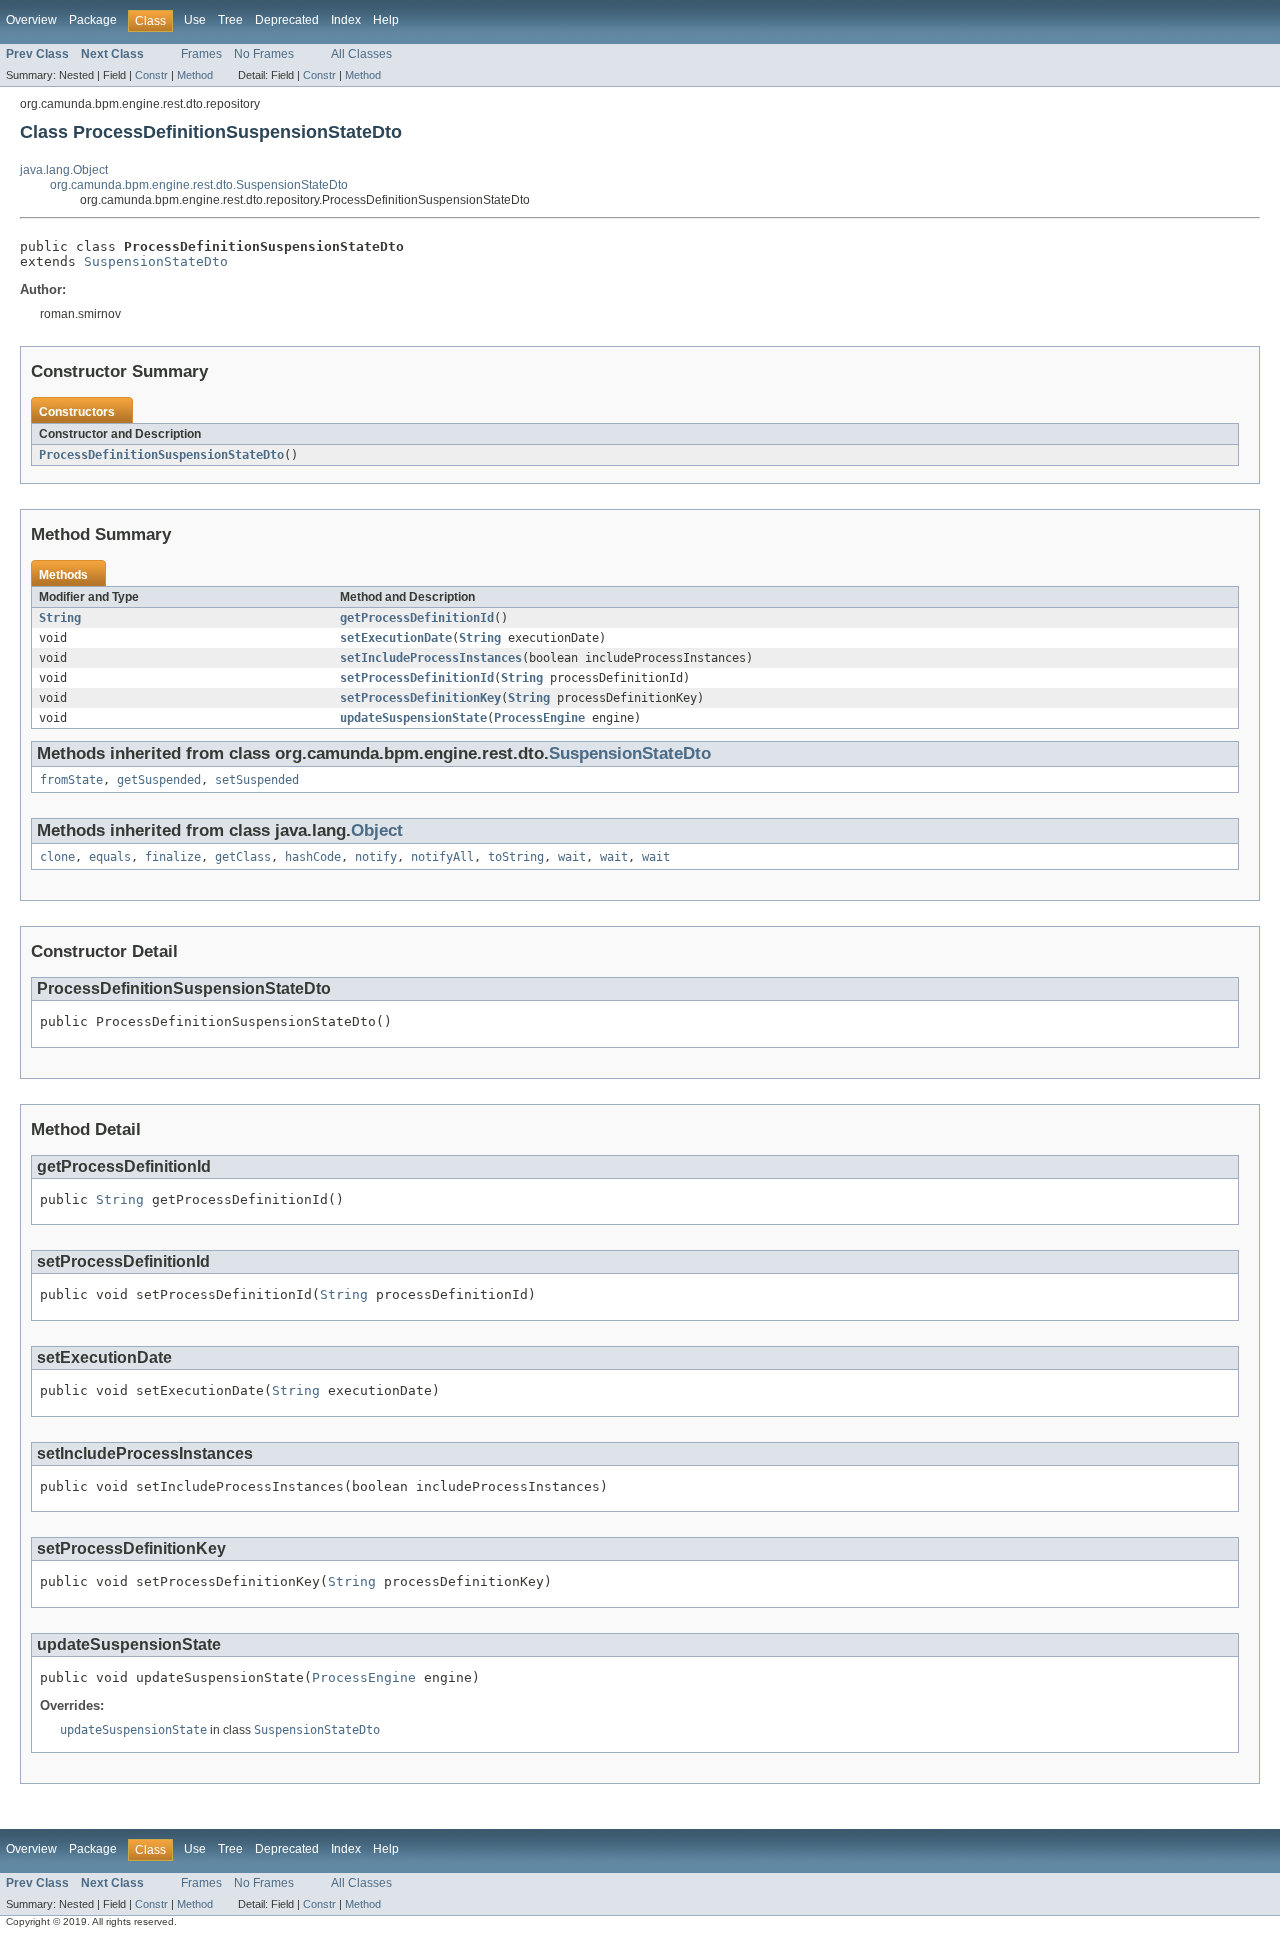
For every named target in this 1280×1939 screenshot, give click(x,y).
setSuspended (257, 780)
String (60, 618)
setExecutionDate (396, 638)
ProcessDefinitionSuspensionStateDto (161, 455)
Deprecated (287, 20)
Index (346, 20)
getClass (243, 857)
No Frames (264, 54)
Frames (201, 54)
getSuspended (159, 780)
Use (195, 20)
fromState (71, 780)
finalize (173, 857)
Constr (151, 75)
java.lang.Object (64, 170)
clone (57, 857)
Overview (31, 20)
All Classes (361, 54)
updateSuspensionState (413, 718)
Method (195, 75)
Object (377, 830)
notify (376, 857)
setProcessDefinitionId (417, 678)
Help (386, 20)
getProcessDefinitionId (417, 618)
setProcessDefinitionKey (420, 698)
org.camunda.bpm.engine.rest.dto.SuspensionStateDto (199, 185)
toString (516, 857)
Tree (230, 20)
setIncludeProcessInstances (431, 658)
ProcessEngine (539, 718)
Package (93, 20)
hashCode (313, 857)
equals (110, 857)
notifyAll (442, 857)
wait (572, 857)
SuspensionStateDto (156, 261)
